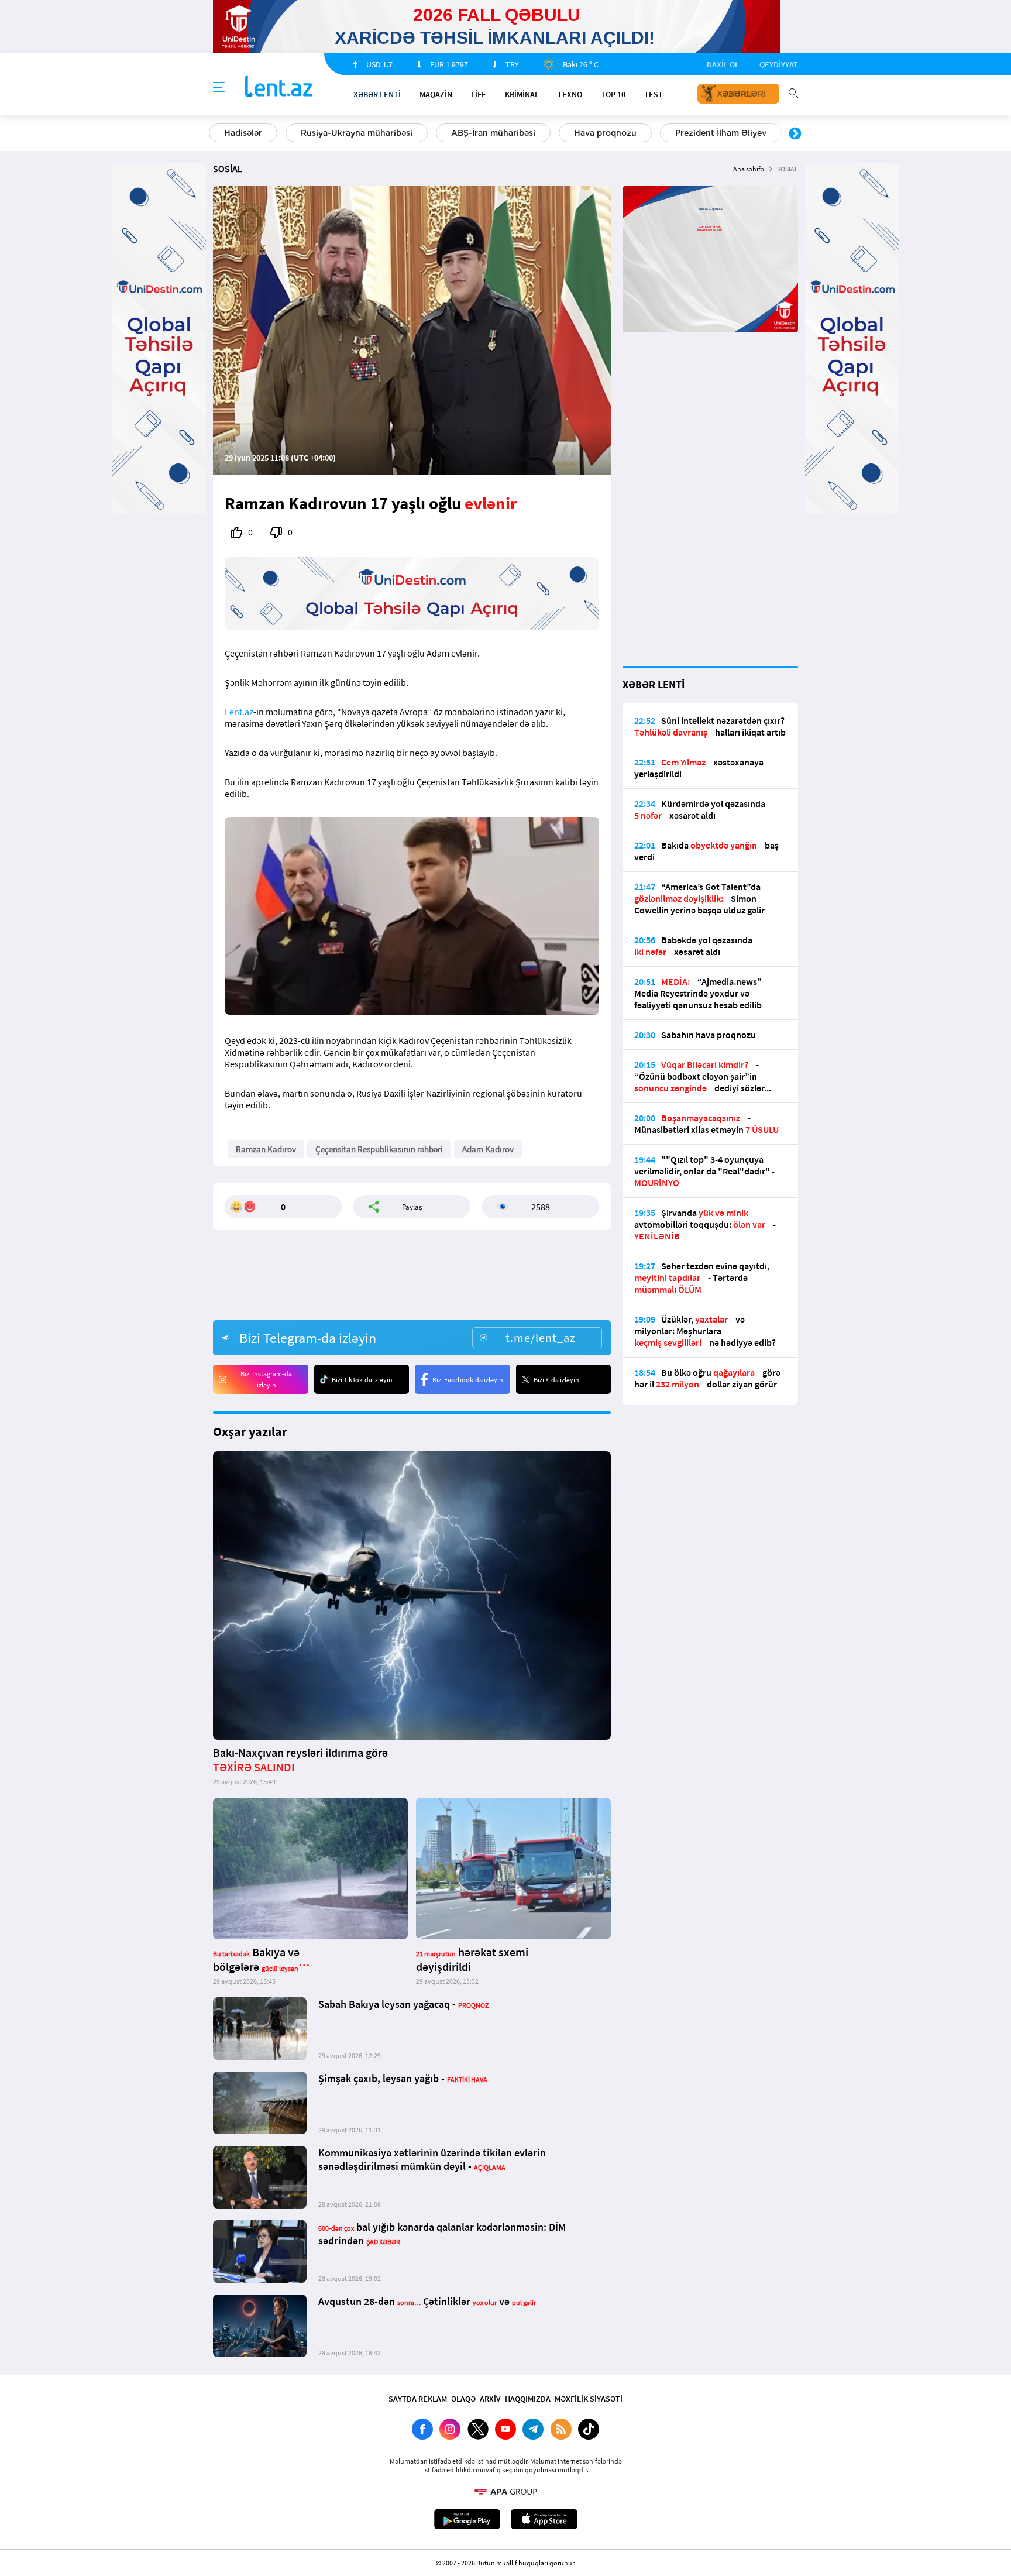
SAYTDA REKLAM (418, 2399)
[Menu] (219, 88)
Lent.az (239, 712)
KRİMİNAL (522, 94)
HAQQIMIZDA (528, 2399)
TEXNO (570, 94)
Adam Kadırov (488, 1149)
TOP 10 (613, 94)
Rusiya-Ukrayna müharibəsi (357, 133)
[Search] (793, 92)
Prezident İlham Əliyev (721, 133)
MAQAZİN (436, 94)
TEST (654, 94)
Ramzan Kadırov (266, 1149)
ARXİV (490, 2399)
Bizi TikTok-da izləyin (362, 1380)
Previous (216, 134)
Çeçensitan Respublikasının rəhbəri (379, 1149)
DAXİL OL (723, 64)
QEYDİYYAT (779, 64)
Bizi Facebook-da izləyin (468, 1380)
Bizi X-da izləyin (556, 1380)
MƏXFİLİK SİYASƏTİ (589, 2399)
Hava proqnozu (605, 133)
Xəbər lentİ (377, 94)
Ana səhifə (749, 169)
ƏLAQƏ (463, 2399)
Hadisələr (243, 133)
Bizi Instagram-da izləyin (266, 1379)
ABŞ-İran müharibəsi (493, 133)
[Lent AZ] (278, 87)
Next (795, 134)
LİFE (479, 94)
